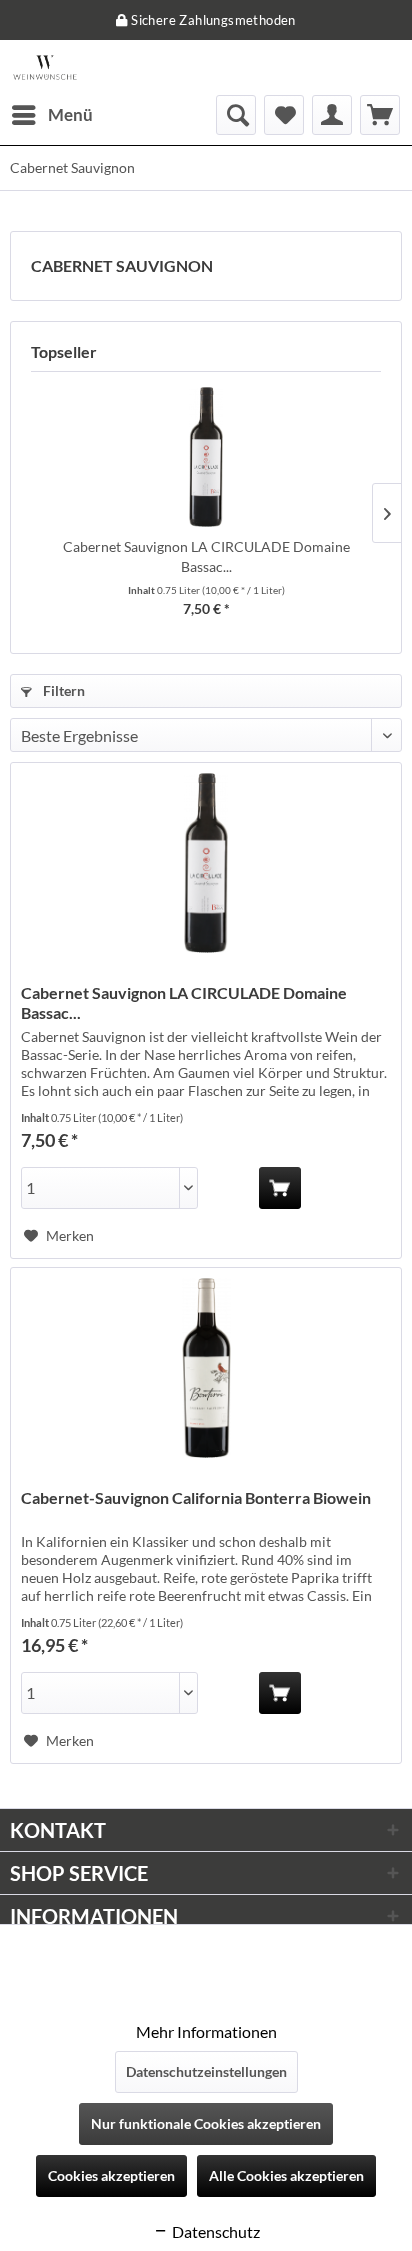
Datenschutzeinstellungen (206, 2071)
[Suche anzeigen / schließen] (236, 115)
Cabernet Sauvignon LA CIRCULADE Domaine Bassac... (206, 556)
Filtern (62, 690)
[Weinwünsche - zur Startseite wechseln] (45, 67)
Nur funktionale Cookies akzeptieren (206, 2123)
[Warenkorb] (380, 115)
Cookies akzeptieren (111, 2175)
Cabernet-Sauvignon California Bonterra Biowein (196, 1497)
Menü (70, 114)
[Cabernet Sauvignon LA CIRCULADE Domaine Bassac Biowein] (206, 457)
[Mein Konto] (332, 115)
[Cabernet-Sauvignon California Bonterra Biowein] (206, 1368)
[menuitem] (51, 115)
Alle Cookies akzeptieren (286, 2175)
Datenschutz (214, 2231)
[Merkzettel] (284, 115)
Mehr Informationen (206, 2031)
